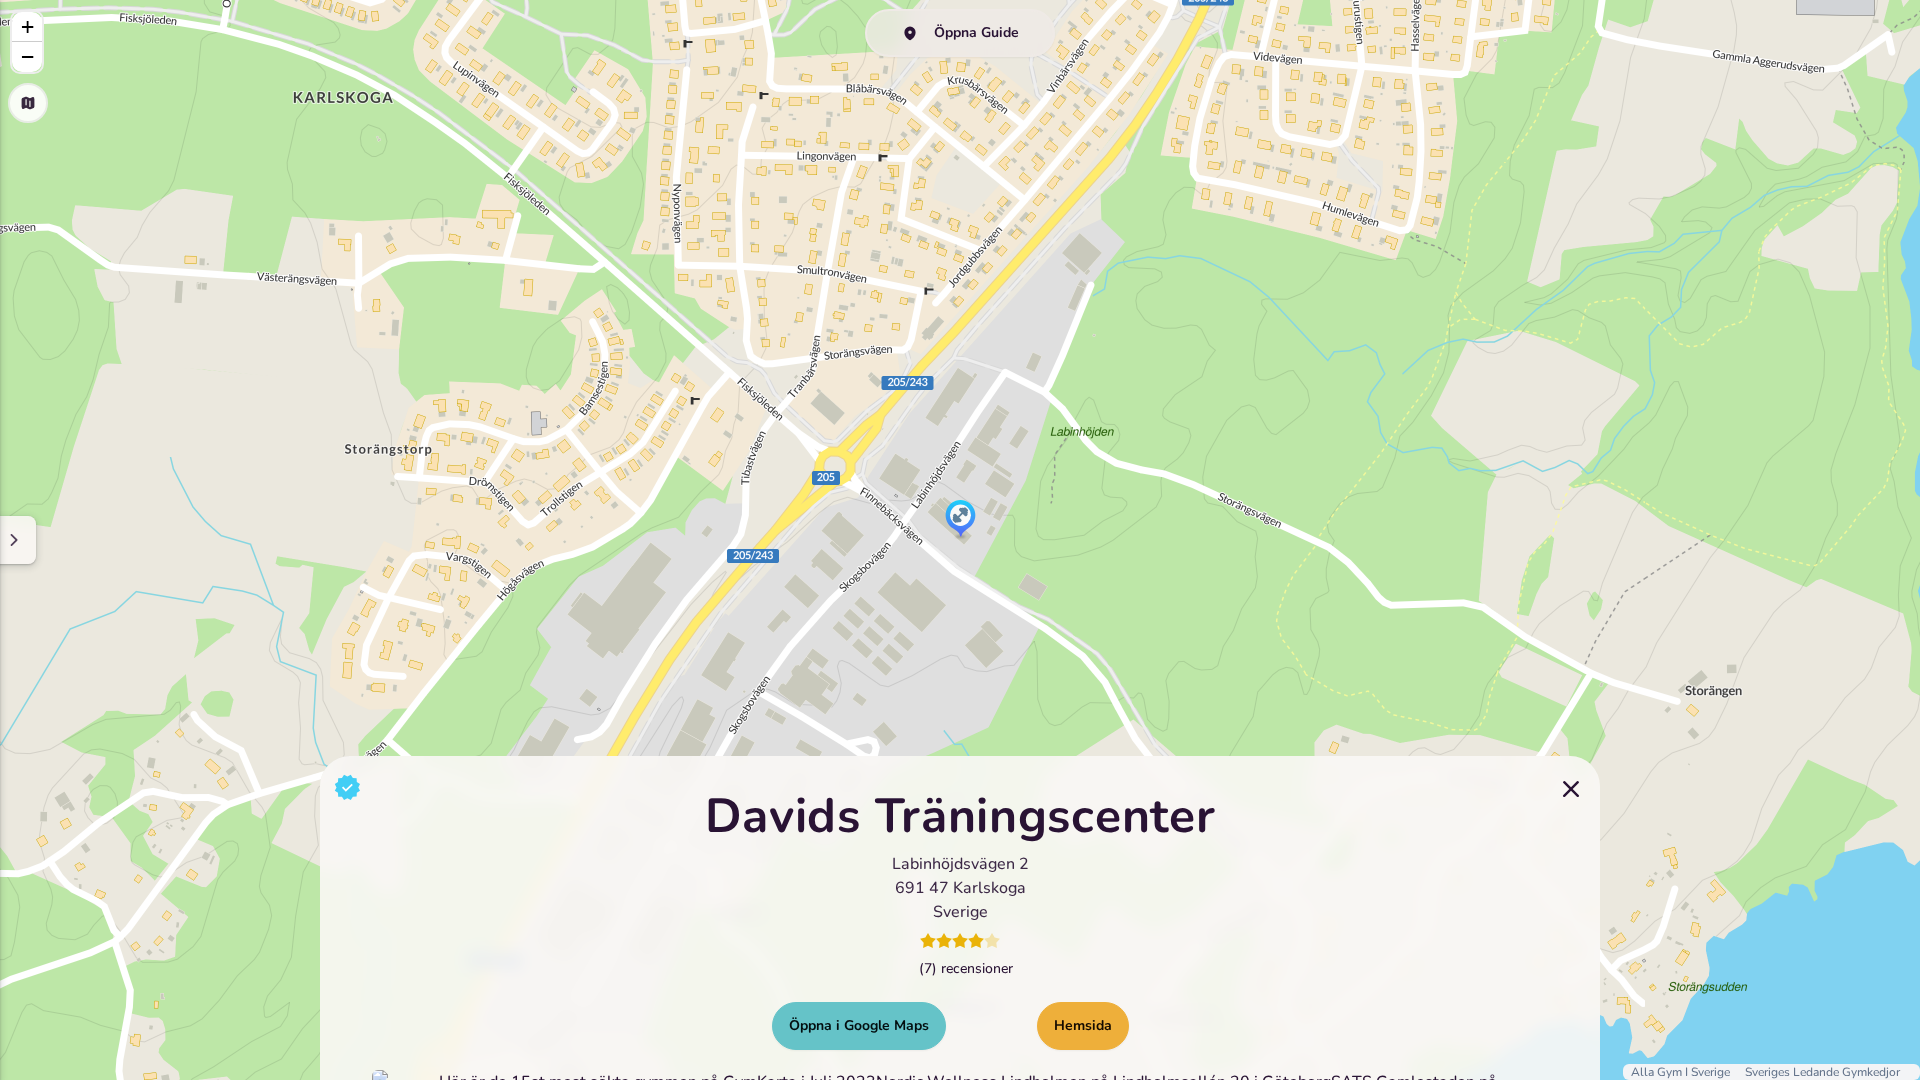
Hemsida (1083, 1025)
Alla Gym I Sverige (1682, 1072)
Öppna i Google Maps (859, 1025)
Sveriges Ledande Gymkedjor (1822, 1072)
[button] (960, 520)
